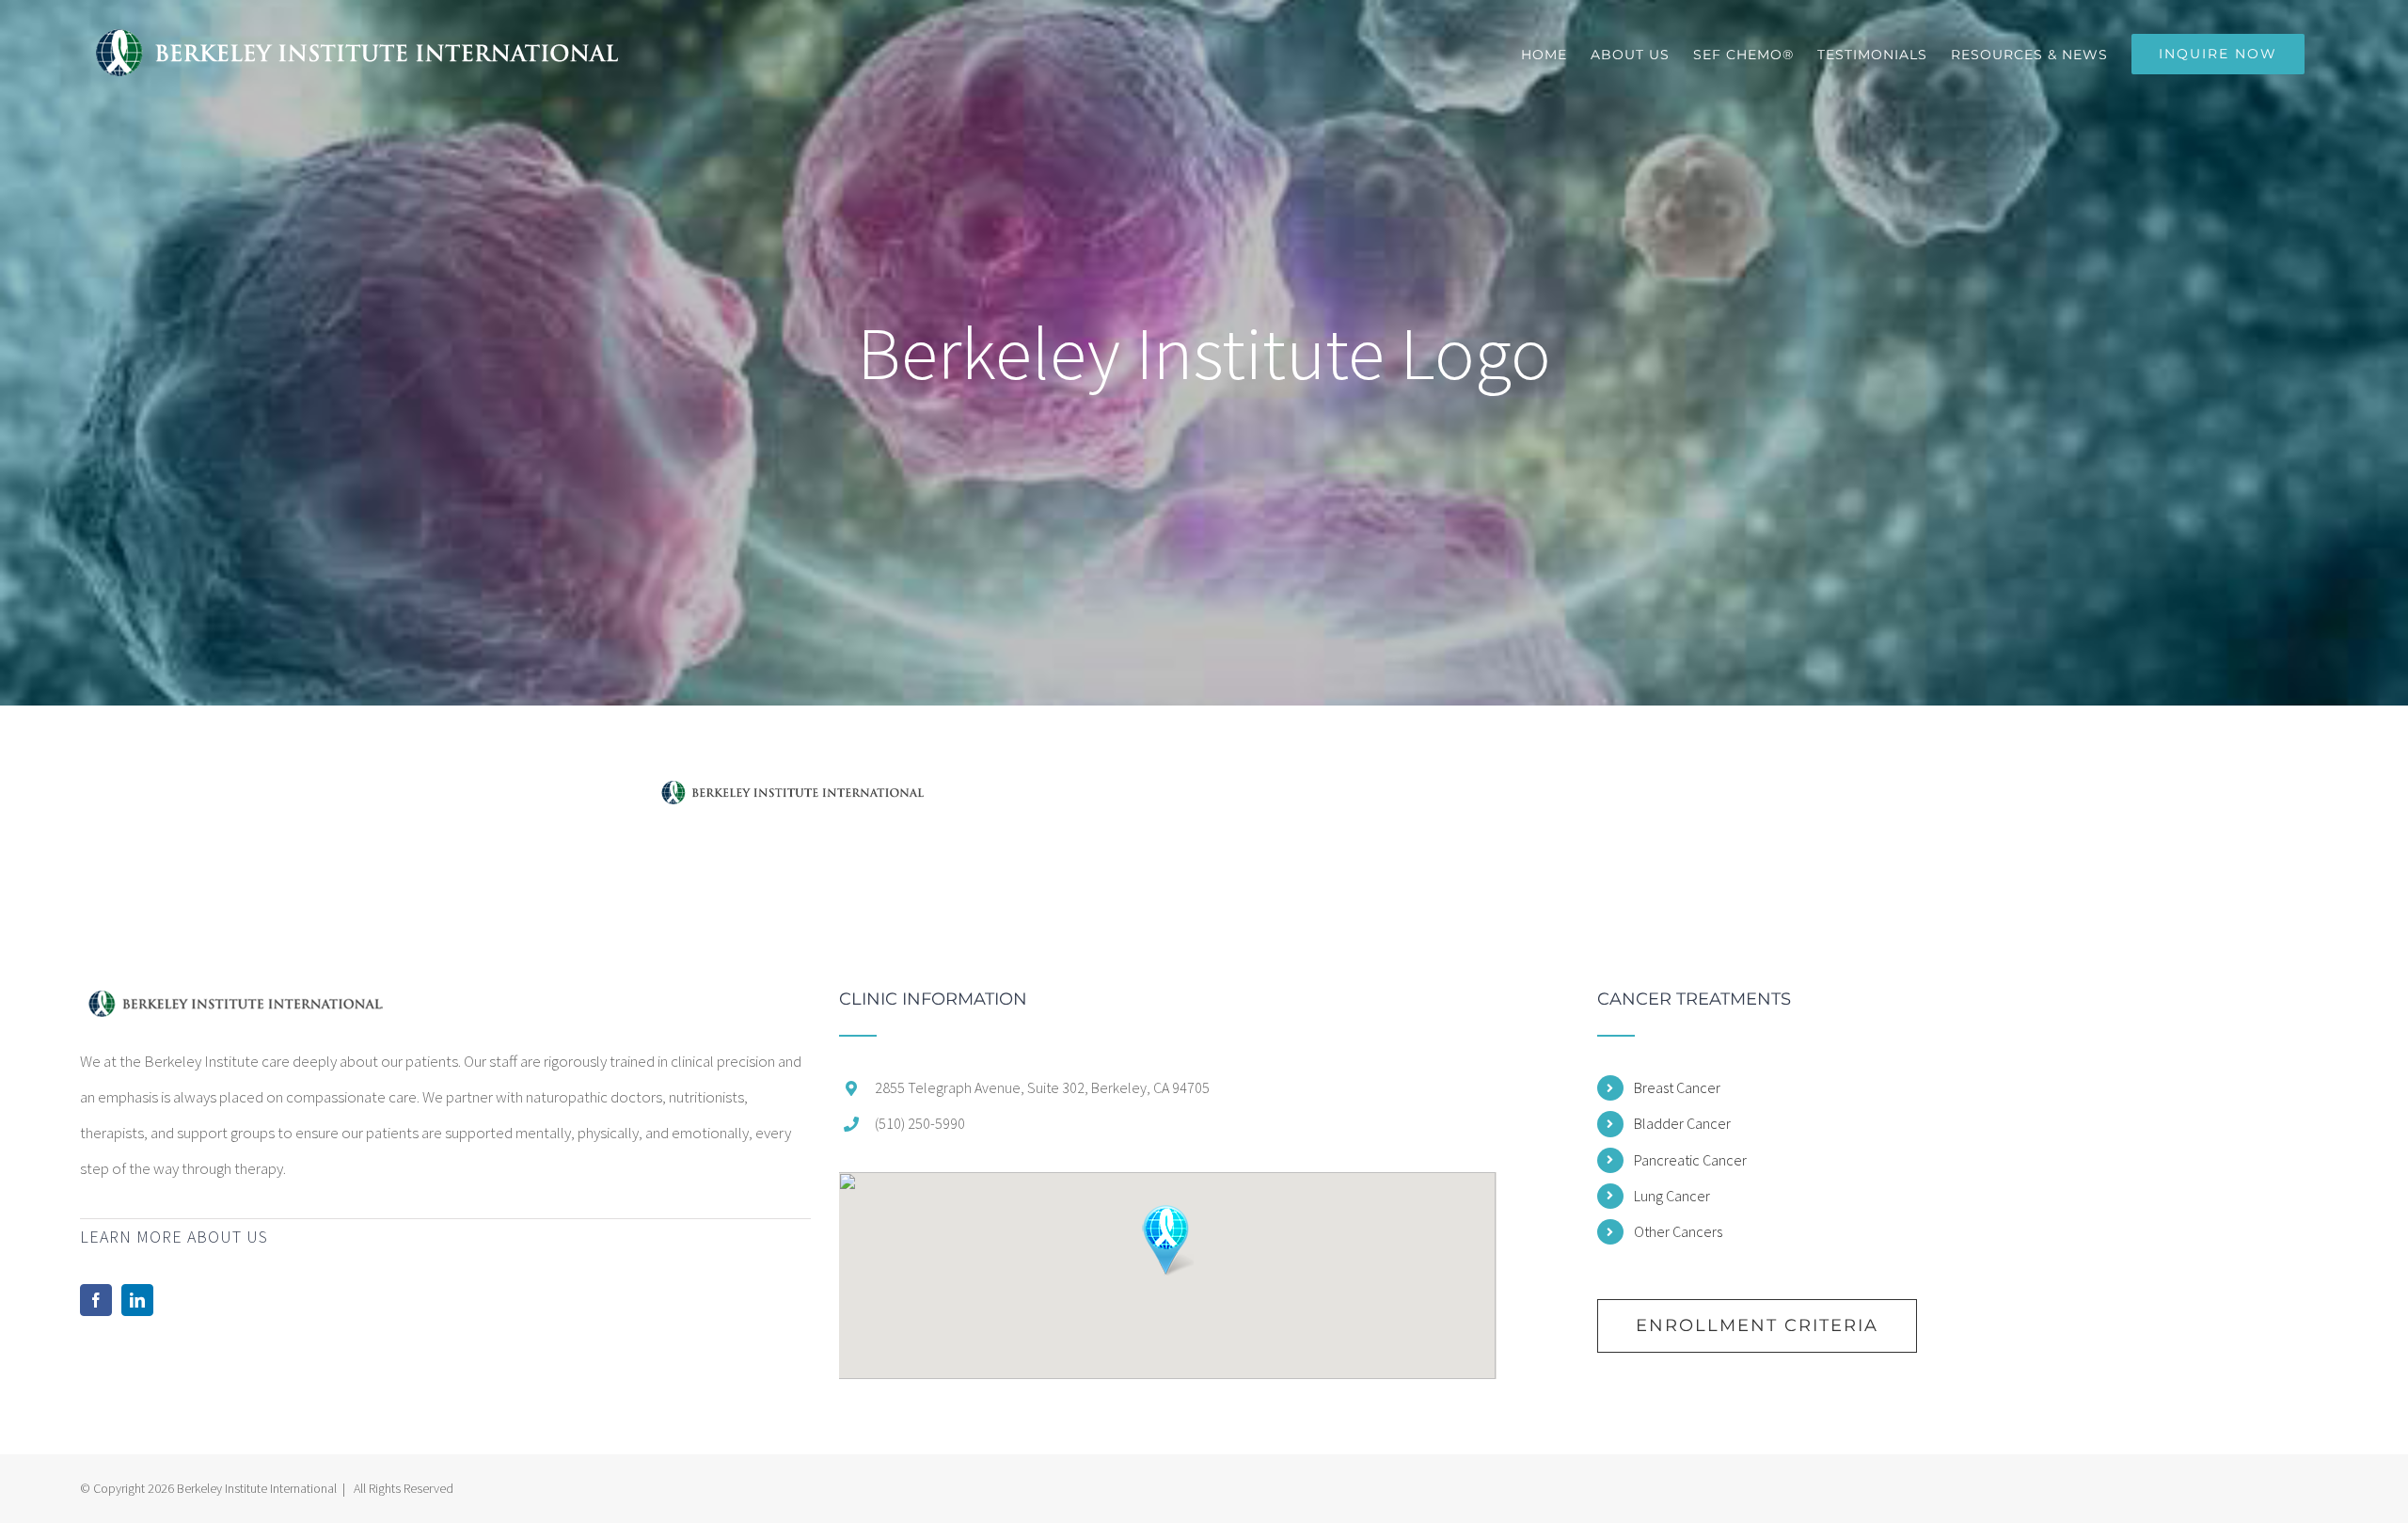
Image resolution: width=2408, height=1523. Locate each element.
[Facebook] (96, 1300)
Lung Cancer (1672, 1196)
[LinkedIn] (137, 1300)
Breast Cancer (1677, 1087)
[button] (1167, 1240)
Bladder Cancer (1682, 1123)
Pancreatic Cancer (1690, 1160)
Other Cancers (1678, 1231)
